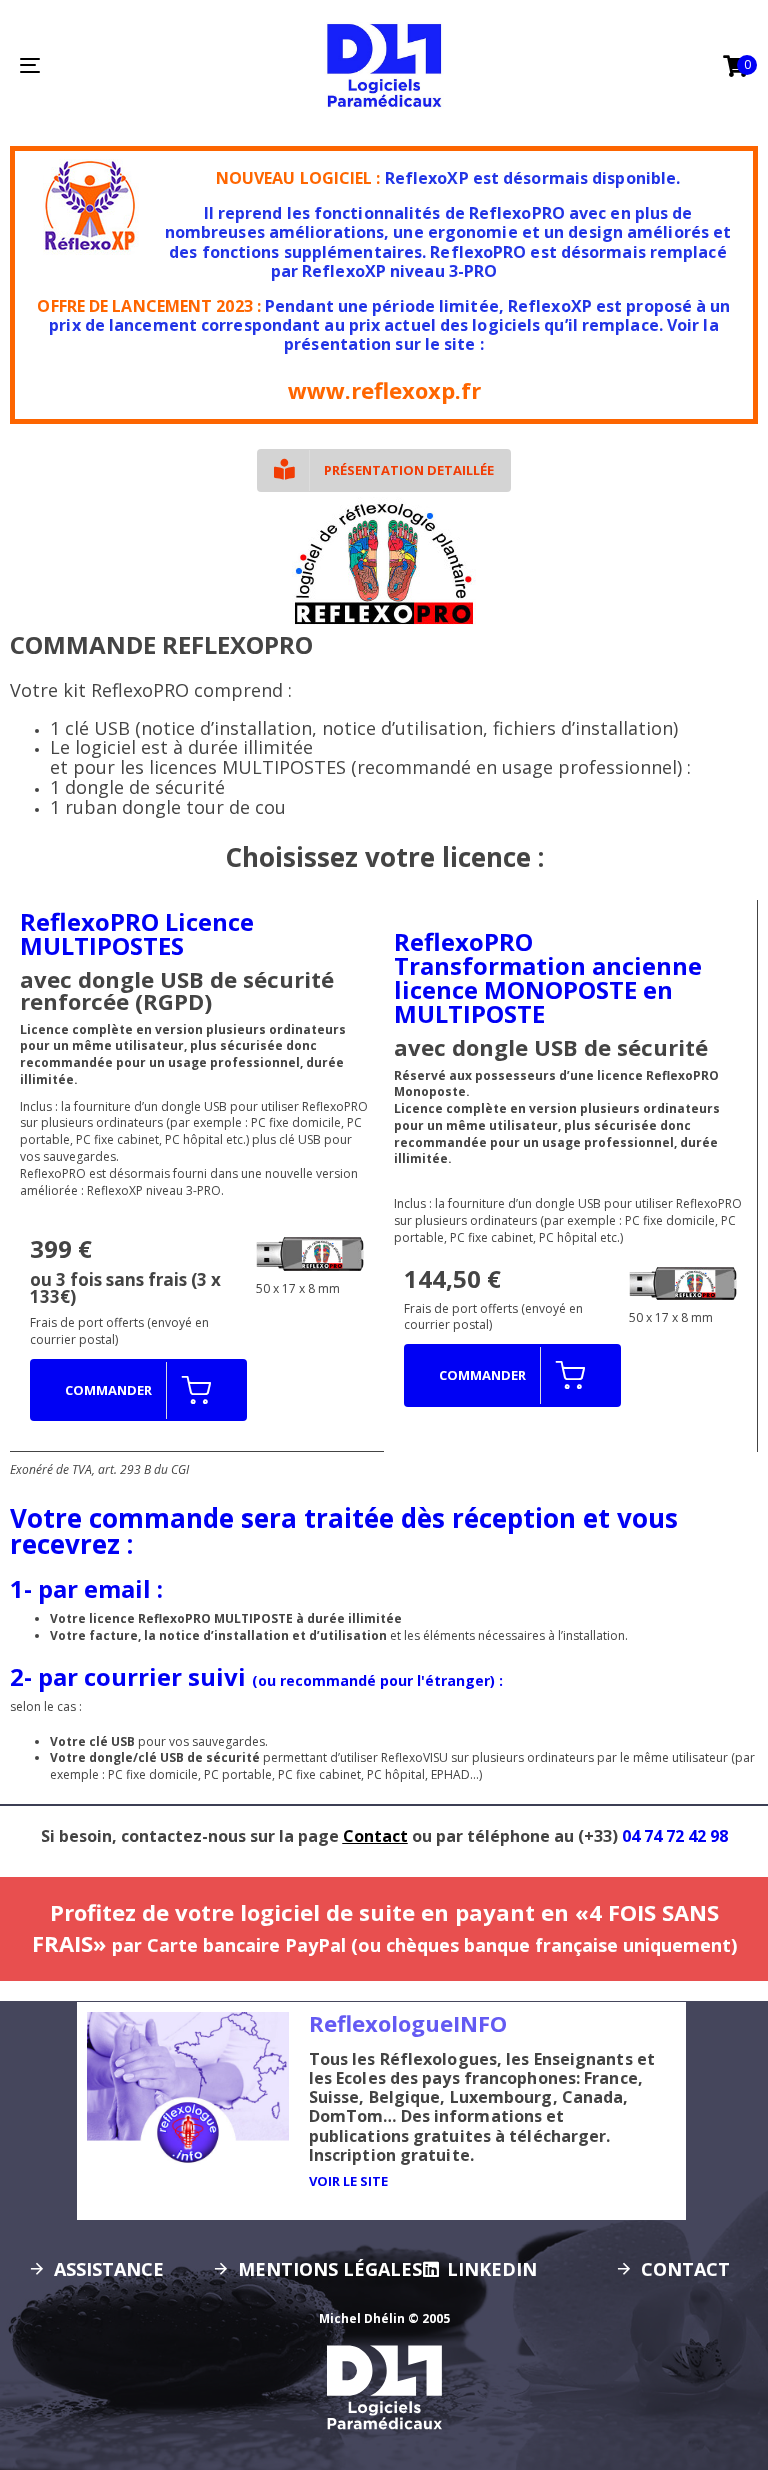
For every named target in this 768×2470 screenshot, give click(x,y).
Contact (375, 1836)
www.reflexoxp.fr (384, 390)
